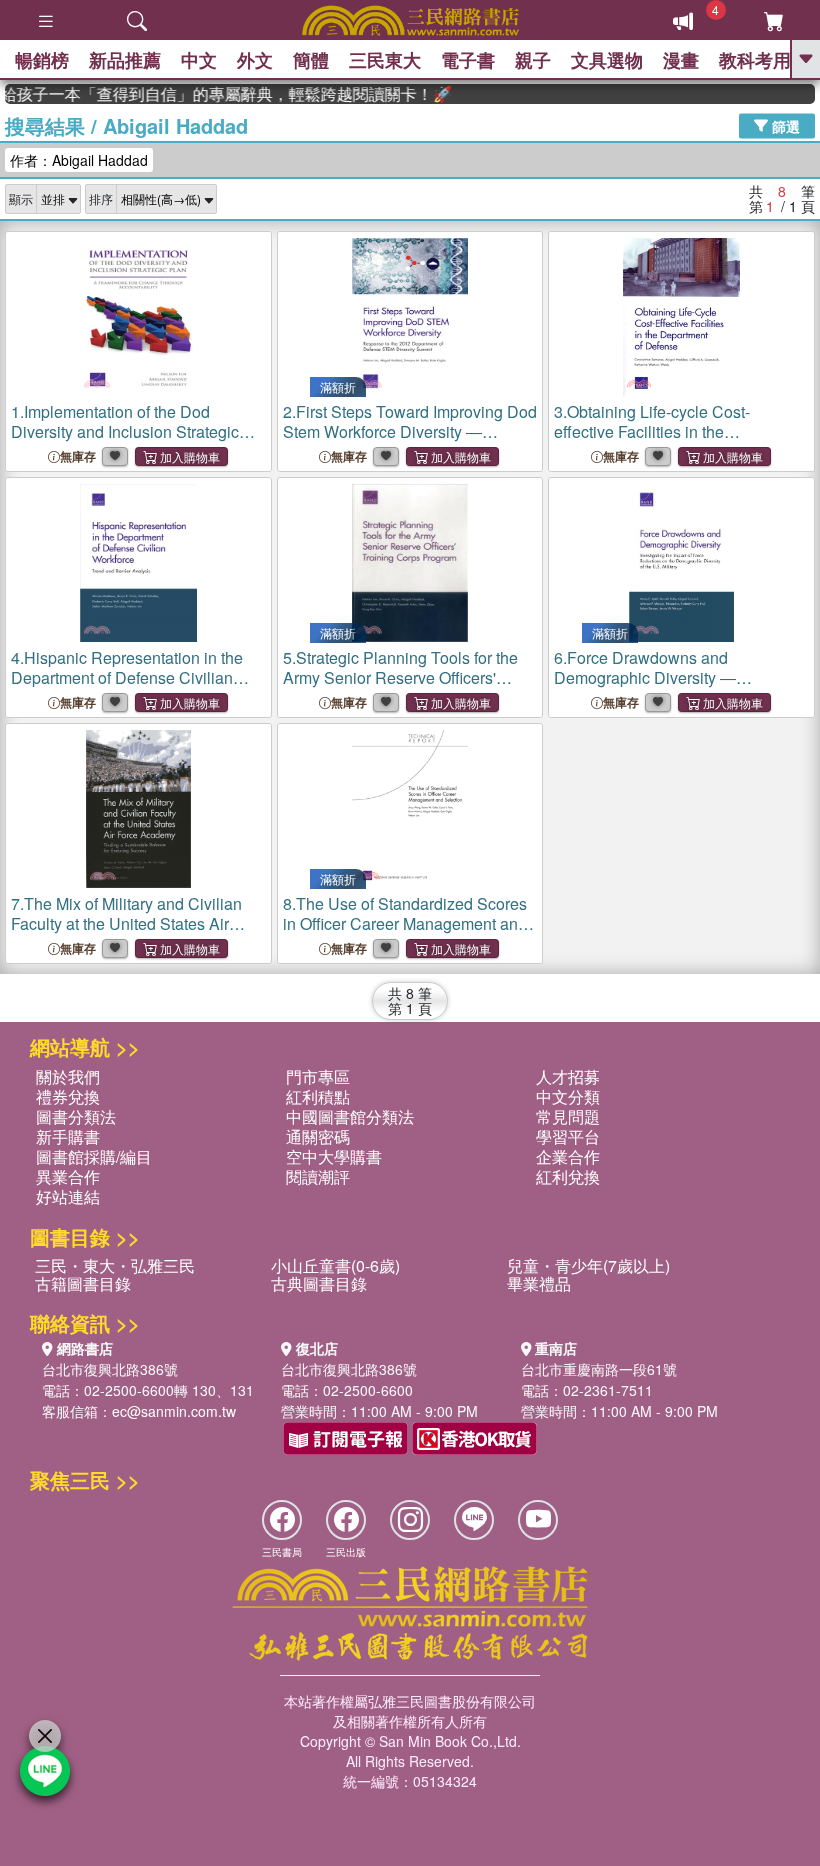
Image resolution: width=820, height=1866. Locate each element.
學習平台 (568, 1136)
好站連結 (68, 1196)
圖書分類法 (76, 1116)
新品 (125, 60)
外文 (255, 60)
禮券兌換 (68, 1096)
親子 (533, 60)
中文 (199, 60)
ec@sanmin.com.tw (174, 1411)
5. (400, 677)
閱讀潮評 (318, 1176)
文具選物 (607, 60)
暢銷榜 (42, 60)
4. (127, 687)
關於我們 (68, 1076)
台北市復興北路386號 (110, 1369)
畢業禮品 (539, 1283)
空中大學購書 (334, 1156)
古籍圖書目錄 (83, 1283)
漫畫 (681, 60)
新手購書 (68, 1136)
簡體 (311, 60)
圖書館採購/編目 (94, 1156)
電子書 (468, 60)
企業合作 (568, 1156)
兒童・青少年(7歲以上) (588, 1265)
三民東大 (385, 60)
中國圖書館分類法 (350, 1116)
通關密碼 (318, 1136)
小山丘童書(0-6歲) (335, 1265)
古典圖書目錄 (319, 1283)
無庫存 (78, 456)
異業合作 (68, 1176)
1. (128, 441)
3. (652, 431)
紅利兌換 (568, 1176)
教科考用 (755, 60)
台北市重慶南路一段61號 (599, 1369)
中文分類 (568, 1096)
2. (410, 441)
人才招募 (568, 1076)
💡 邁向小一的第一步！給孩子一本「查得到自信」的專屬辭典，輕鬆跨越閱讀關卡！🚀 (216, 94)
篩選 (784, 125)
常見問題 (568, 1116)
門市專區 (318, 1076)
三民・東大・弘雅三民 (115, 1265)
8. (405, 923)
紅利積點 (318, 1096)
